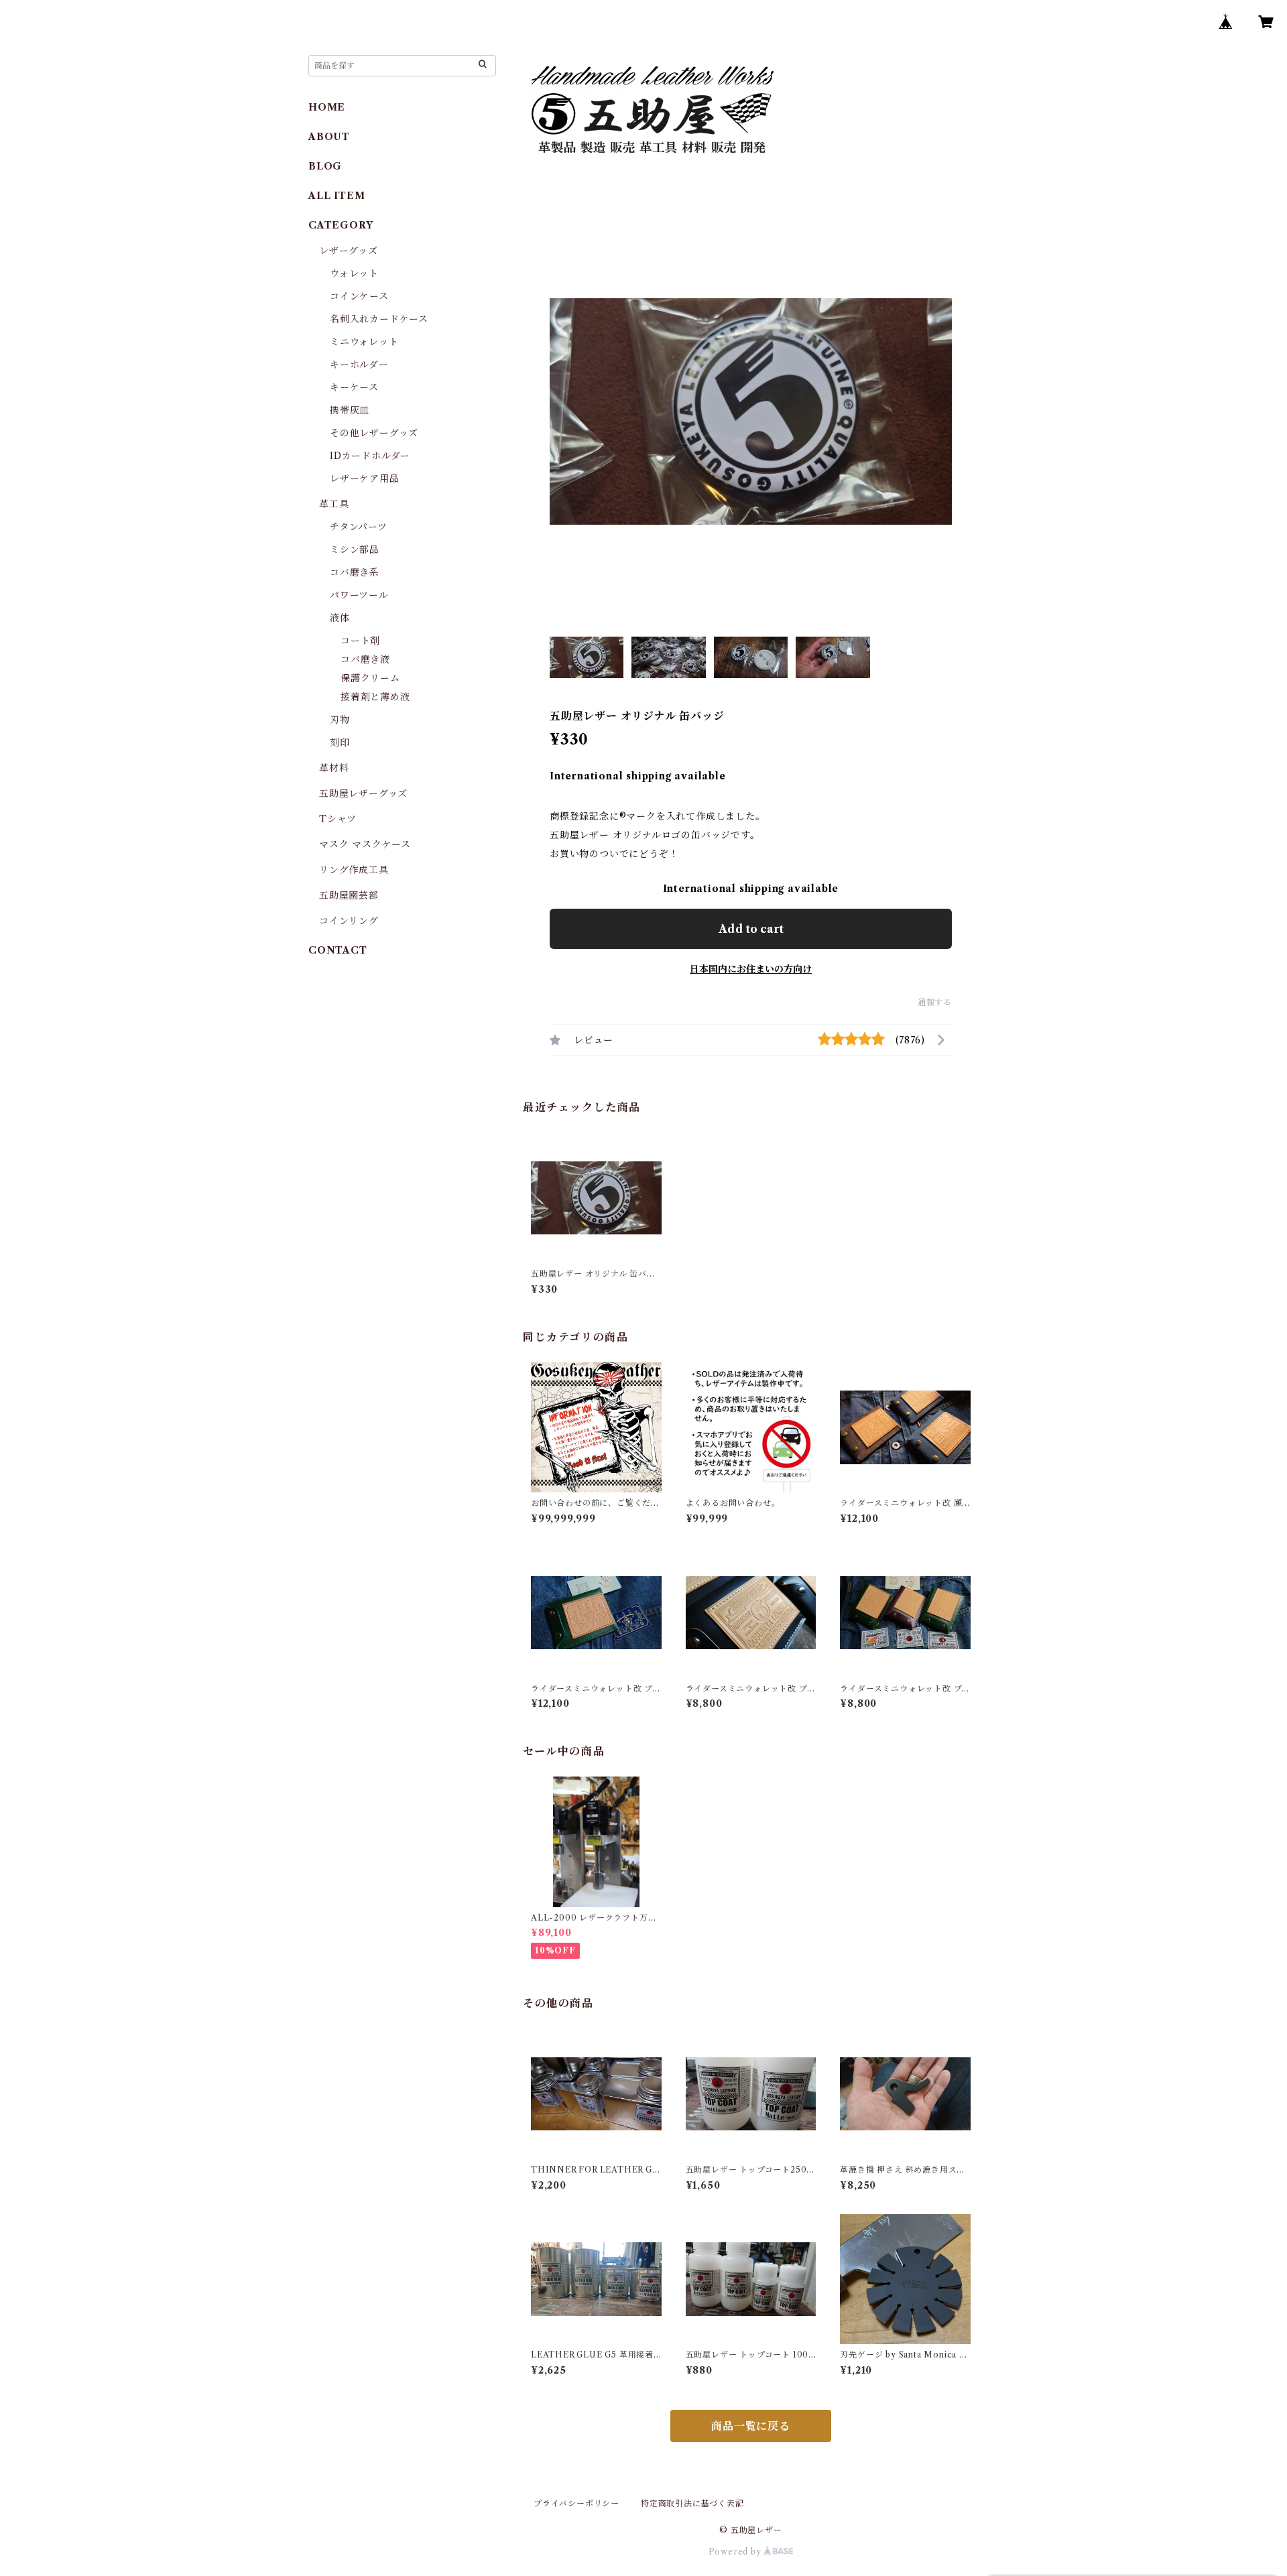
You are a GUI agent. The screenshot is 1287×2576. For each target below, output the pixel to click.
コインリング (349, 921)
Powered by (736, 2552)
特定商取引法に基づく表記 (692, 2503)
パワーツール (359, 595)
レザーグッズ (349, 251)
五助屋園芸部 (349, 895)
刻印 (340, 743)
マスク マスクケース (365, 844)
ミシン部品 (355, 550)
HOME (327, 107)
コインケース (359, 296)
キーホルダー (359, 365)
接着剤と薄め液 (375, 697)
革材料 (334, 768)
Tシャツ (338, 819)
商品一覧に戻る (751, 2426)
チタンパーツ (359, 527)
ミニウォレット (364, 342)
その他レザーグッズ (374, 433)
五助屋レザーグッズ (363, 793)
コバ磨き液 (365, 659)
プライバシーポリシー (576, 2503)
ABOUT (329, 137)
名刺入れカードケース (379, 319)
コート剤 (360, 641)
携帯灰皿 (350, 410)
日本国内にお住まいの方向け (751, 969)
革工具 (334, 504)
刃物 (340, 720)
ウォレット (354, 273)
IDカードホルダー (370, 456)
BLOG (325, 166)
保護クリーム (370, 678)
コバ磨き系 (355, 572)
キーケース (354, 387)
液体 (340, 618)
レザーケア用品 (365, 478)
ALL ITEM (336, 196)
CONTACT (338, 950)
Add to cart (751, 929)
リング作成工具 (354, 870)
